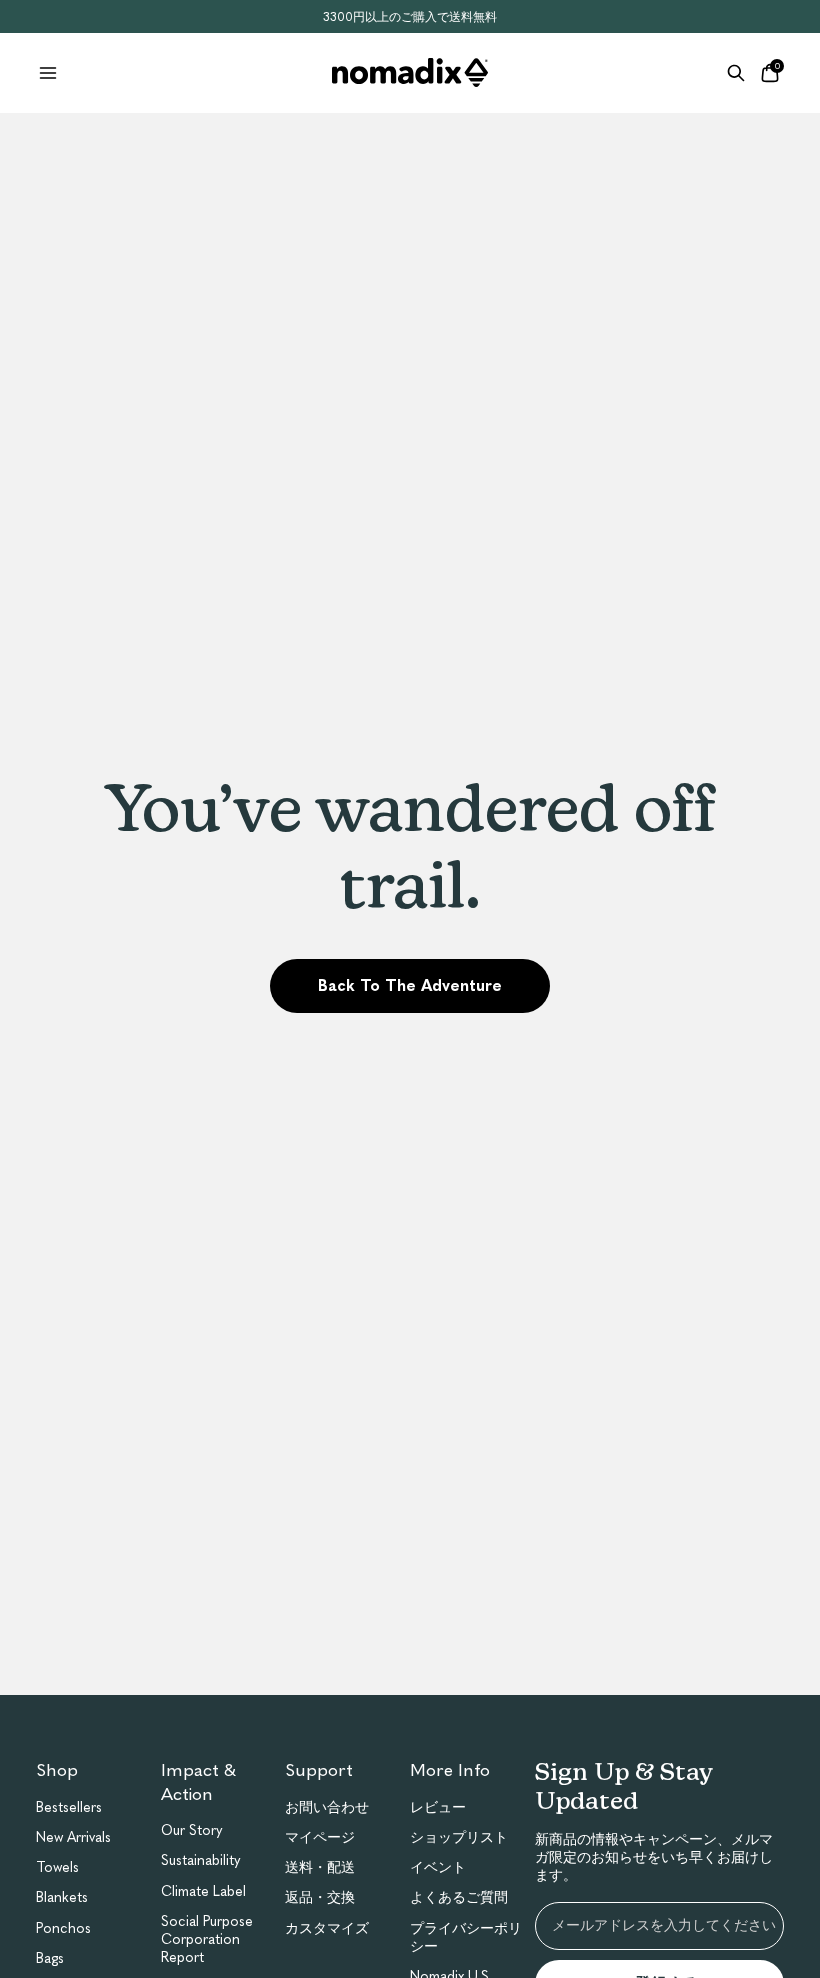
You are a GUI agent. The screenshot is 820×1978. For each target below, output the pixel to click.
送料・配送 (320, 1867)
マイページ (320, 1837)
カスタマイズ (327, 1928)
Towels (57, 1867)
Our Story (192, 1830)
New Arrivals (73, 1837)
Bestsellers (69, 1807)
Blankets (62, 1897)
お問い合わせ (327, 1807)
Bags (50, 1958)
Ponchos (63, 1928)
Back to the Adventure (410, 985)
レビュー (438, 1807)
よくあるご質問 (459, 1897)
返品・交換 (320, 1897)
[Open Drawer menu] (48, 73)
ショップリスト (459, 1837)
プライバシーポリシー (466, 1937)
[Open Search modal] (736, 73)
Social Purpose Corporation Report (207, 1939)
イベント (438, 1867)
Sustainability (201, 1860)
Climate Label (203, 1891)
